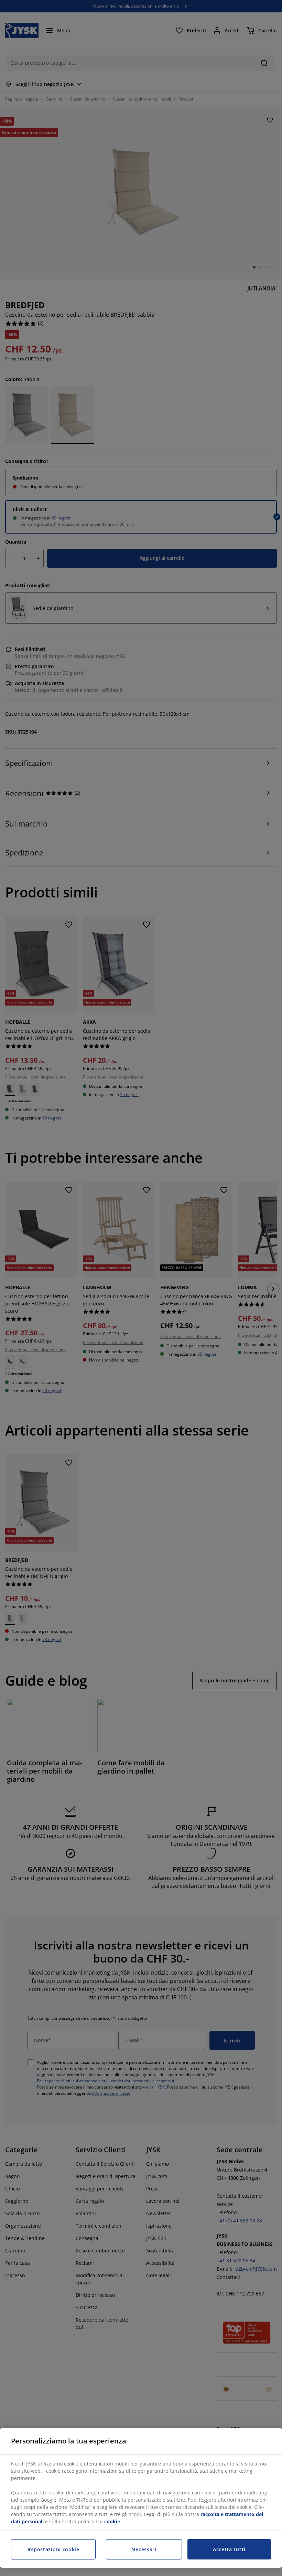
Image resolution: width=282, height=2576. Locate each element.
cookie (112, 2521)
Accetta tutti (229, 2549)
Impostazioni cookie (53, 2549)
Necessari (144, 2549)
